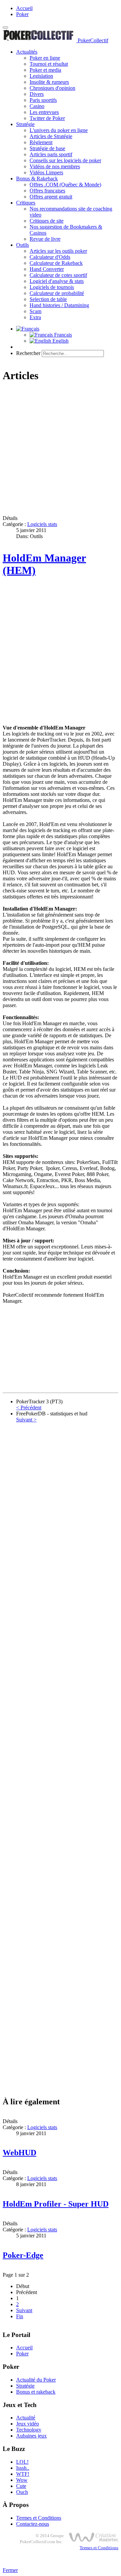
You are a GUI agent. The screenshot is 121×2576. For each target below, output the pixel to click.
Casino (37, 106)
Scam (35, 311)
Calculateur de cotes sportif (58, 275)
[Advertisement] (61, 450)
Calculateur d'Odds (50, 257)
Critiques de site (47, 221)
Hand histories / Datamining (59, 305)
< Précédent (29, 1408)
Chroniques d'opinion (52, 88)
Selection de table (48, 299)
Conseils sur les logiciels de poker (65, 160)
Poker (22, 14)
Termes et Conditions (39, 2518)
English (60, 341)
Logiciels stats (42, 524)
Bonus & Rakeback (37, 179)
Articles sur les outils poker (58, 251)
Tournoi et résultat (49, 64)
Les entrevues (44, 112)
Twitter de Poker (47, 118)
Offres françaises (47, 191)
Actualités (27, 52)
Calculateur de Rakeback (56, 263)
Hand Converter (47, 269)
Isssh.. (23, 2468)
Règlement (41, 142)
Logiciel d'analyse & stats (57, 281)
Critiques (26, 203)
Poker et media (45, 70)
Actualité (26, 2418)
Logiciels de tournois (52, 287)
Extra (35, 317)
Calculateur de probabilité (57, 293)
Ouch (22, 2492)
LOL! (22, 2462)
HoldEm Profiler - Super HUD (56, 2204)
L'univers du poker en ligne (59, 130)
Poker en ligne (45, 58)
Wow (22, 2480)
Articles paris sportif (51, 154)
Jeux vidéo (28, 2424)
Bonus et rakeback (36, 2392)
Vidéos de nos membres (55, 166)
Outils (23, 245)
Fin (20, 2316)
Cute (21, 2486)
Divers (37, 94)
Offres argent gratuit (51, 197)
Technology (29, 2430)
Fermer (10, 2570)
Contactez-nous (33, 2524)
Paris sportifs (43, 100)
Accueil (24, 8)
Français (62, 335)
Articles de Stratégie (51, 136)
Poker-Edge (23, 2255)
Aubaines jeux (31, 2436)
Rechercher (28, 353)
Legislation (41, 76)
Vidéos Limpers (46, 172)
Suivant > (26, 1420)
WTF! (23, 2474)
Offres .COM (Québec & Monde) (65, 185)
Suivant (24, 2310)
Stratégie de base (47, 148)
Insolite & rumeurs (49, 82)
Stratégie (25, 124)
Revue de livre (45, 239)
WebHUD (19, 2153)
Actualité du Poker (36, 2380)
